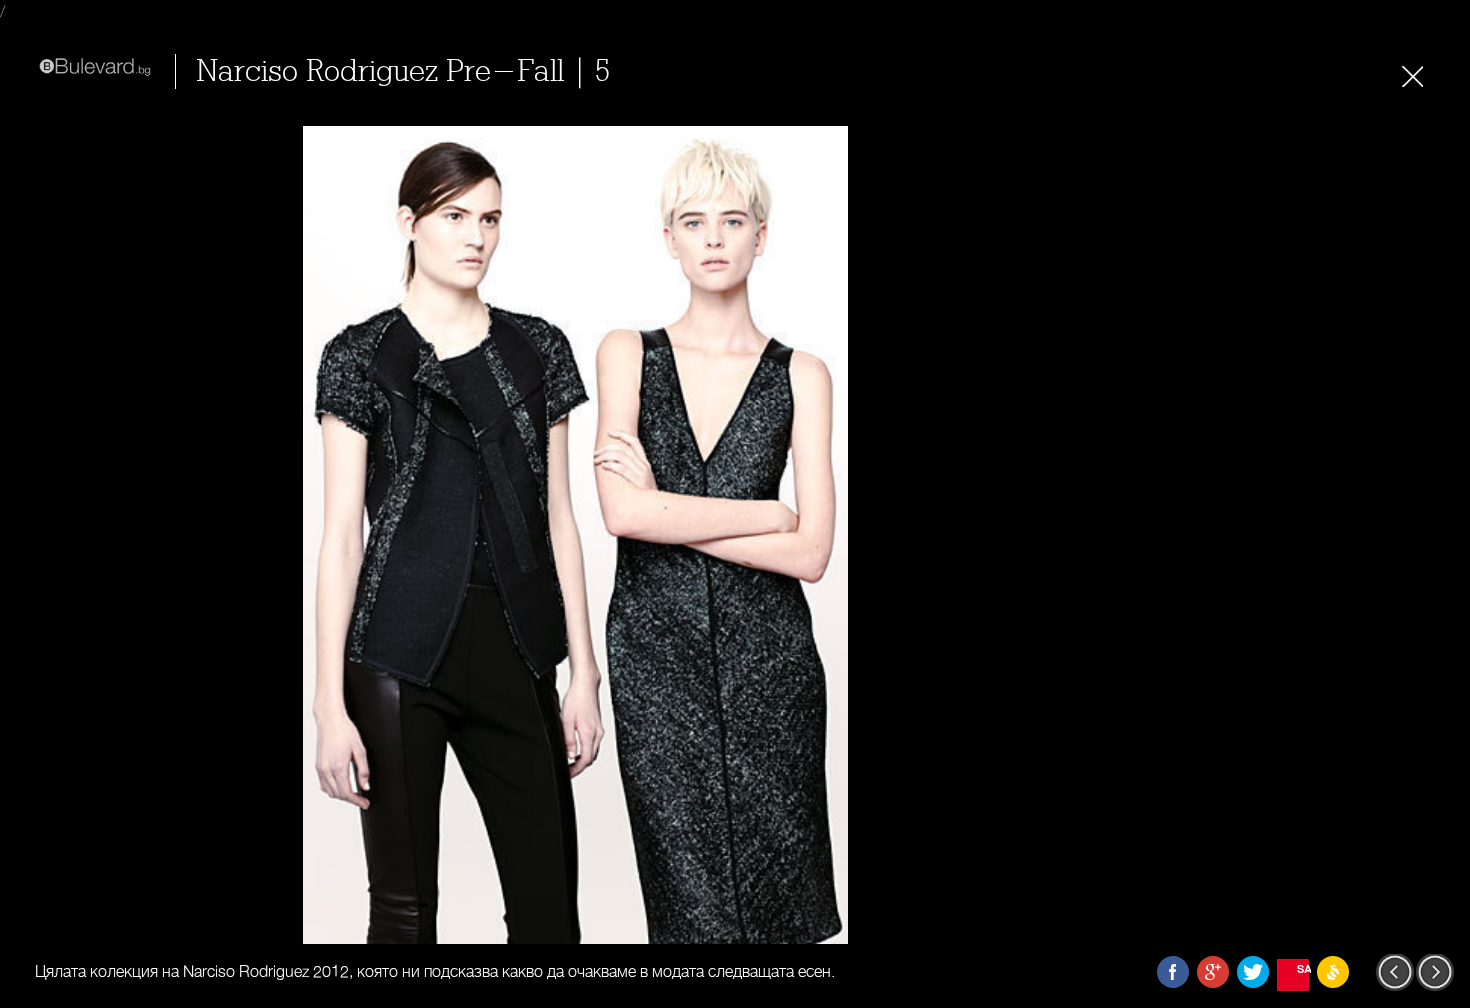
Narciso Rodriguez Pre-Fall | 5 (403, 71)
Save (1303, 968)
